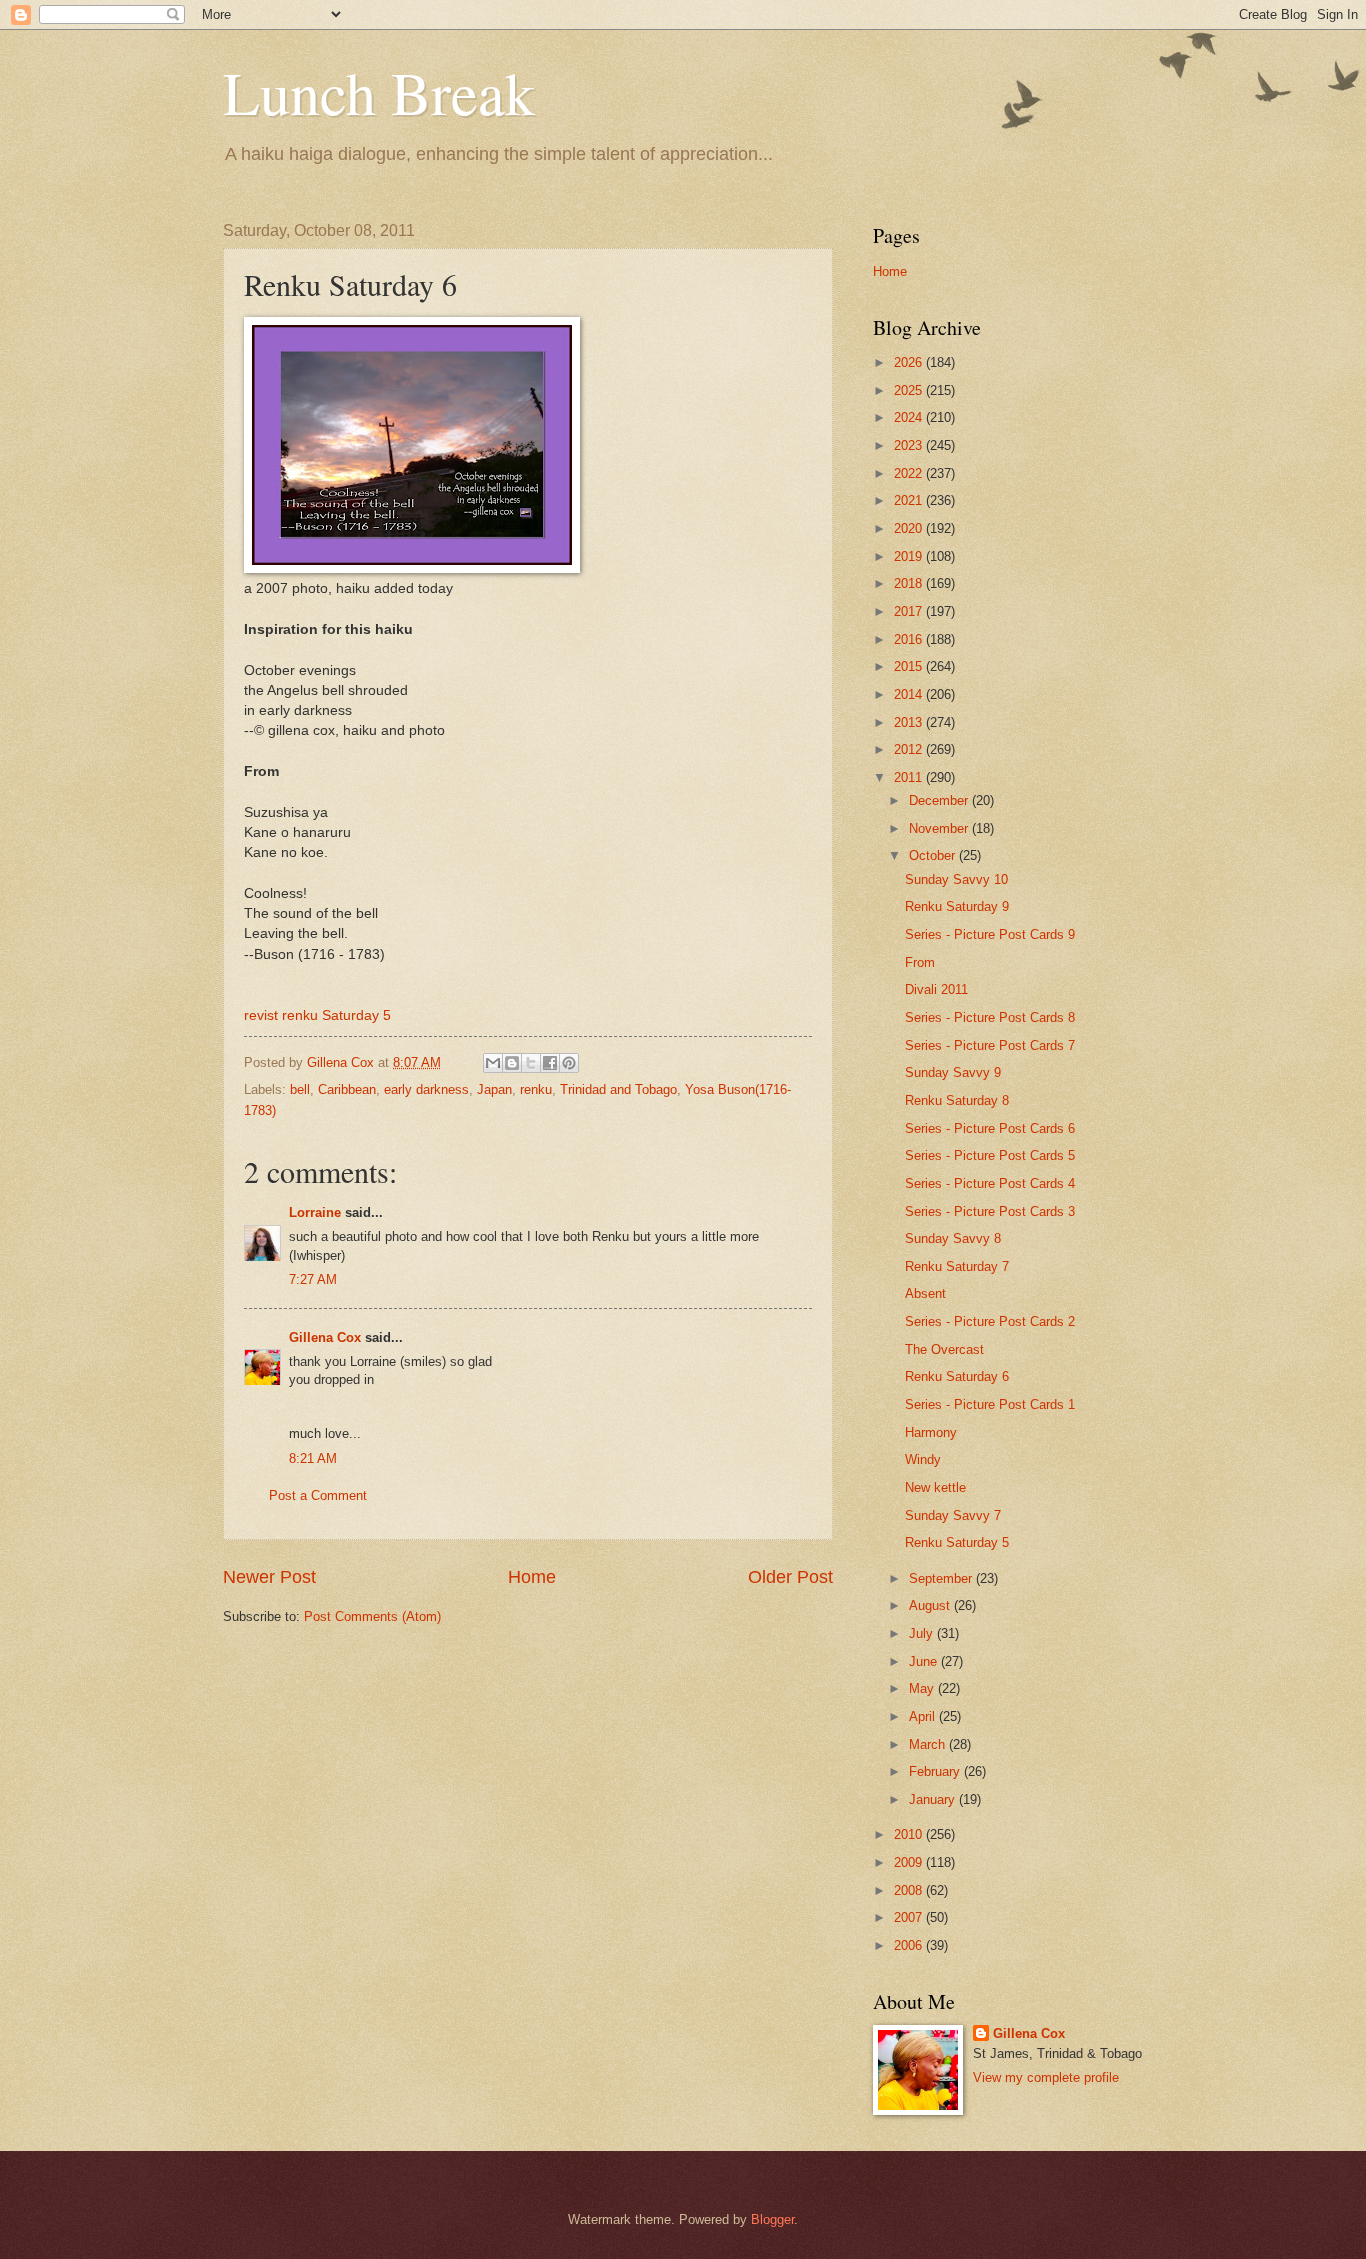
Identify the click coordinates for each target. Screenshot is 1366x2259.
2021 (910, 500)
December (940, 800)
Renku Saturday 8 (957, 1100)
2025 (910, 390)
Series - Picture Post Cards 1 (990, 1404)
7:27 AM (313, 1279)
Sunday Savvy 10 (956, 879)
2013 (910, 722)
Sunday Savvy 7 (953, 1515)
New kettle (935, 1487)
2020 (910, 528)
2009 (910, 1862)
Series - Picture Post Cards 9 (990, 934)
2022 (910, 473)
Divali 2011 (936, 989)
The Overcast (944, 1349)
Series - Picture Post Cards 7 (990, 1045)
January (934, 1799)
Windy (923, 1459)
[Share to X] (531, 1063)
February (936, 1771)
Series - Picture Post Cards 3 (990, 1211)
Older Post (790, 1577)
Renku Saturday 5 (957, 1542)
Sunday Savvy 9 (953, 1072)
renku (536, 1089)
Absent (925, 1293)
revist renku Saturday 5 (317, 1015)
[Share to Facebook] (550, 1063)
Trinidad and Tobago (618, 1089)
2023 (910, 445)
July (923, 1633)
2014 (910, 694)
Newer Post (269, 1577)
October (934, 855)
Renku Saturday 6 (957, 1376)
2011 (910, 777)
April (924, 1716)
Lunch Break (379, 92)
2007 (910, 1917)
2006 (910, 1945)
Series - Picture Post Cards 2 (990, 1321)
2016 (910, 639)
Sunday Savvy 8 (953, 1238)
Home (532, 1577)
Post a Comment (318, 1495)
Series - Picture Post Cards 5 (990, 1155)
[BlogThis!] (512, 1063)
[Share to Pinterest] (569, 1063)
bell (300, 1089)
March (929, 1744)
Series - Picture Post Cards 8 (990, 1017)
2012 (910, 749)
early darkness (426, 1089)
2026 (910, 362)
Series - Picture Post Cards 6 (990, 1128)
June (925, 1661)
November (940, 828)
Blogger (772, 2219)
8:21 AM (313, 1458)
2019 (910, 556)
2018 (910, 583)
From (920, 962)
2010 (910, 1834)
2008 (910, 1890)
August (931, 1605)
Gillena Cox (325, 1337)
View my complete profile (1046, 2077)
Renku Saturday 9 (957, 906)
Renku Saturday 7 (957, 1266)
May (923, 1688)
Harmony (931, 1432)
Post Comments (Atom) (372, 1616)
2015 (910, 666)
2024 (910, 417)
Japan (494, 1089)
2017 (910, 611)
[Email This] (493, 1063)
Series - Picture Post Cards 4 (990, 1183)
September (942, 1578)
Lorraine (315, 1212)
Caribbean (347, 1089)
